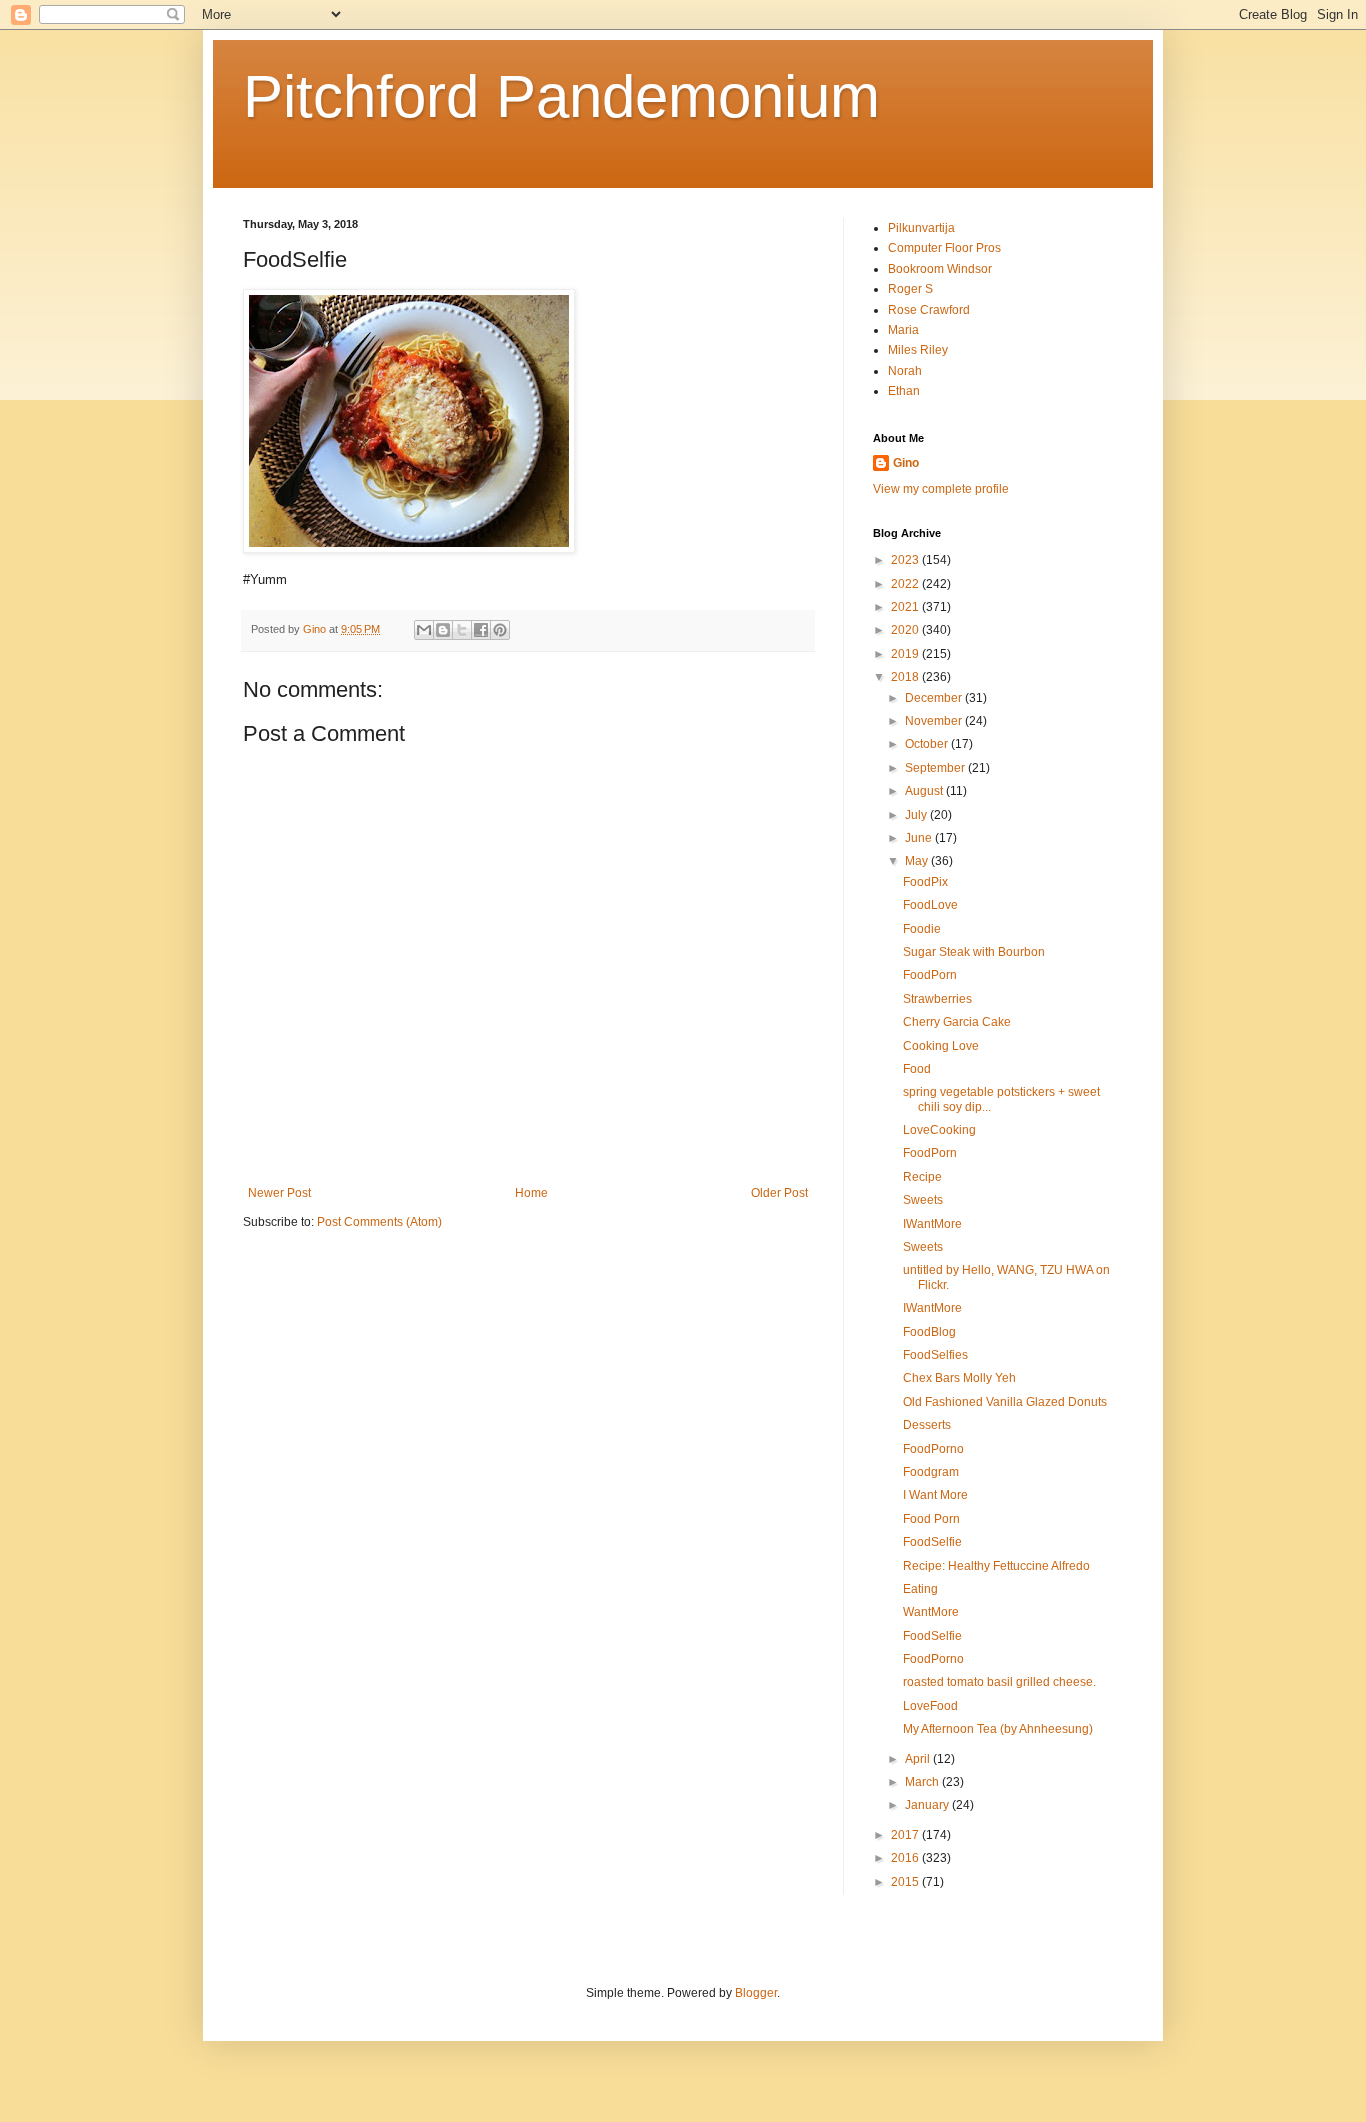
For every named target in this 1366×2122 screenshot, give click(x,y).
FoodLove (930, 905)
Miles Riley (918, 350)
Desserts (927, 1425)
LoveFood (930, 1706)
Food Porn (931, 1519)
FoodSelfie (932, 1542)
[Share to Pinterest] (500, 630)
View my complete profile (941, 489)
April (919, 1759)
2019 (906, 654)
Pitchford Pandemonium (561, 96)
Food (917, 1069)
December (935, 698)
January (928, 1805)
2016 (906, 1858)
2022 (906, 584)
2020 (906, 630)
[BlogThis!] (443, 630)
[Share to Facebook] (481, 630)
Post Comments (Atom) (379, 1222)
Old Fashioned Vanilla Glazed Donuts (1005, 1402)
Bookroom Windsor (940, 269)
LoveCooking (939, 1130)
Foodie (922, 929)
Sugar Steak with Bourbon (974, 952)
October (928, 744)
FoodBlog (929, 1332)
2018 (906, 677)
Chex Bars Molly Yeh (959, 1378)
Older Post (779, 1193)
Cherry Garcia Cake (957, 1022)
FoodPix (925, 882)
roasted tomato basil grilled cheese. (999, 1682)
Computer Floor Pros (944, 248)
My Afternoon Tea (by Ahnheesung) (998, 1729)
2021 (906, 607)
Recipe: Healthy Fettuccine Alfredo (996, 1566)
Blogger (756, 1993)
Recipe (922, 1177)
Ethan (904, 391)
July (917, 815)
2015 (906, 1882)
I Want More (935, 1495)
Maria (903, 330)
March (923, 1782)
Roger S (910, 289)
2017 (906, 1835)
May (918, 861)
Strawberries (937, 999)
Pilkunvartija (921, 228)
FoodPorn (930, 975)
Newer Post (279, 1193)
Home (531, 1193)
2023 (906, 560)
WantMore (931, 1612)
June (920, 838)
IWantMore (932, 1224)
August (925, 791)
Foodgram (931, 1472)
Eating (920, 1589)
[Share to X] (462, 630)
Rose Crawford (929, 310)
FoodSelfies (935, 1355)
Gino (906, 463)
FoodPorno (933, 1449)
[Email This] (424, 630)
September (936, 768)
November (935, 721)
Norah (905, 371)
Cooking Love (941, 1046)
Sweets (923, 1200)
